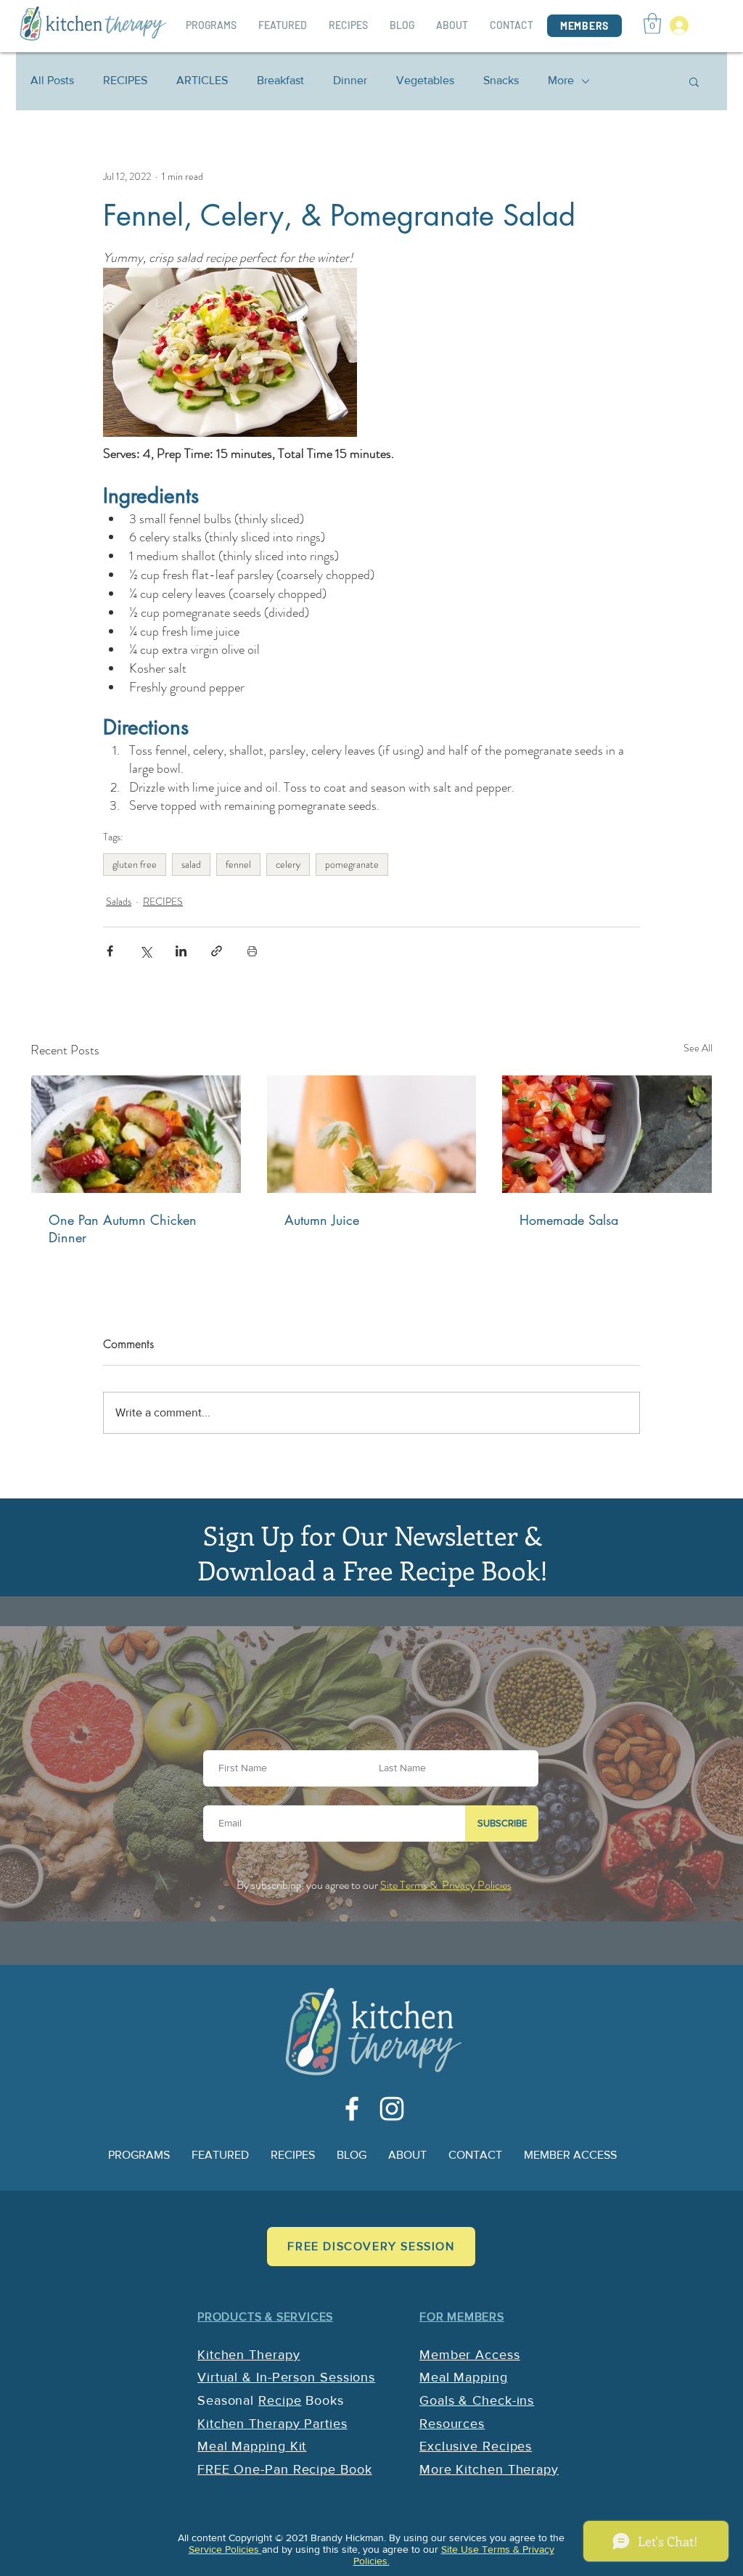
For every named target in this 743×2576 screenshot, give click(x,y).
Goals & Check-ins (477, 2400)
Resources (452, 2424)
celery (288, 864)
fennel (238, 864)
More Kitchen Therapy (489, 2469)
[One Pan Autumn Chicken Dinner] (136, 1134)
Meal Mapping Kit (252, 2446)
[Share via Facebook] (110, 951)
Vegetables (425, 80)
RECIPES (125, 80)
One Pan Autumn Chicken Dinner (123, 1228)
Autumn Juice (322, 1220)
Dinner (350, 80)
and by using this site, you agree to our (352, 2549)
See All (698, 1048)
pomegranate (352, 864)
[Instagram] (392, 2109)
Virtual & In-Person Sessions (286, 2377)
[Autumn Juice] (372, 1134)
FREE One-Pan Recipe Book (285, 2469)
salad (191, 864)
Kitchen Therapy (249, 2355)
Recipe (280, 2400)
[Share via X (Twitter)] (145, 951)
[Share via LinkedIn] (181, 951)
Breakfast (280, 80)
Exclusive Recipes (476, 2446)
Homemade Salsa (569, 1220)
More (561, 80)
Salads (119, 901)
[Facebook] (352, 2109)
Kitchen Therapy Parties (272, 2424)
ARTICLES (202, 80)
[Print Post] (252, 951)
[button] (652, 24)
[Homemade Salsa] (607, 1134)
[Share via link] (217, 951)
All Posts (52, 80)
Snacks (501, 80)
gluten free (135, 864)
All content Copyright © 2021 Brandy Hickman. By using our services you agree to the (371, 2538)
